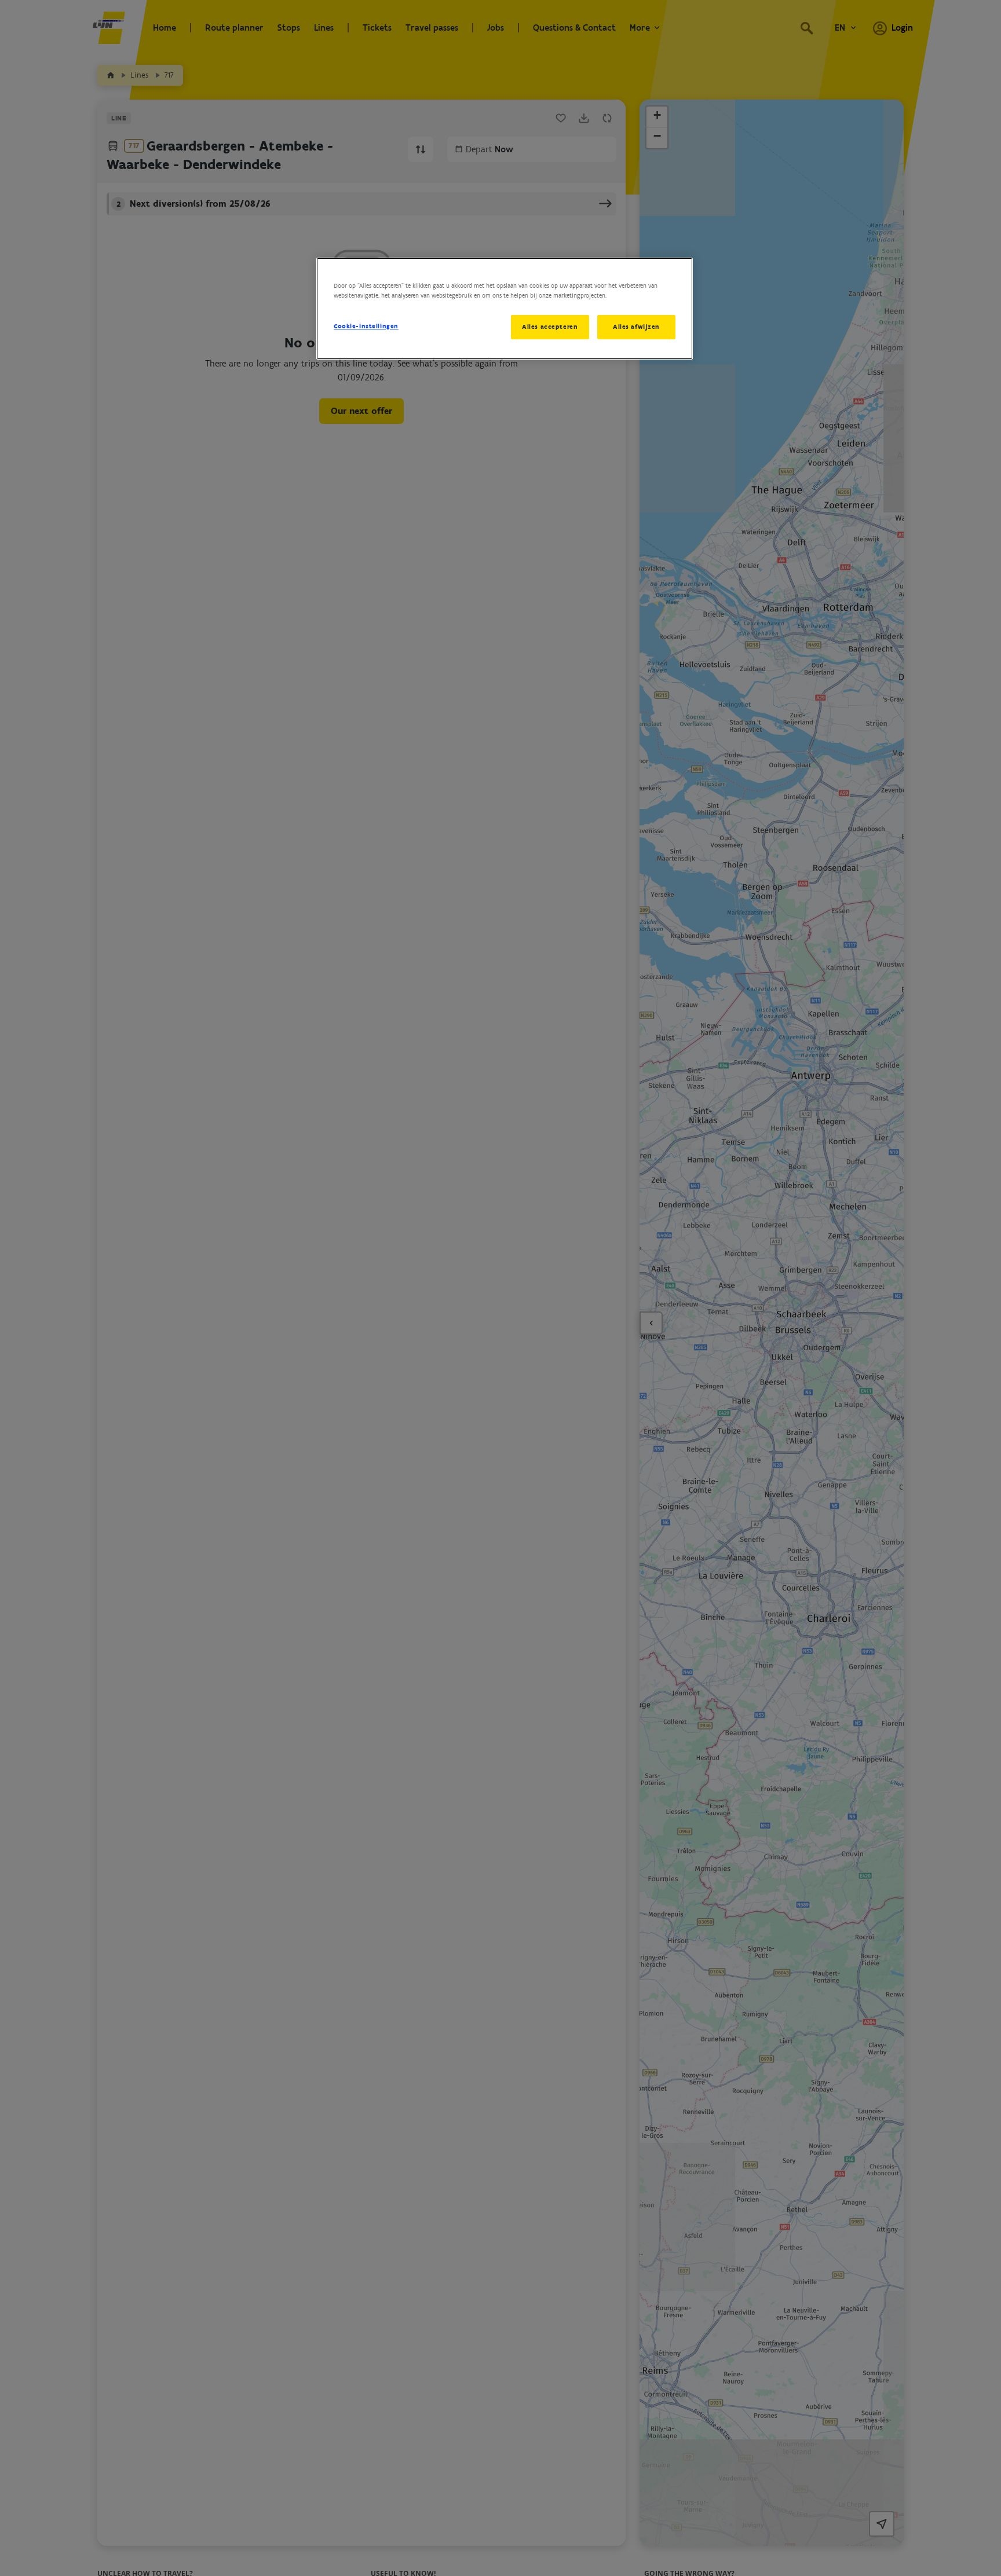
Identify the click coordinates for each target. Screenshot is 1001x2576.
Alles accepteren (550, 327)
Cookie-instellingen (366, 326)
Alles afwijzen (636, 327)
